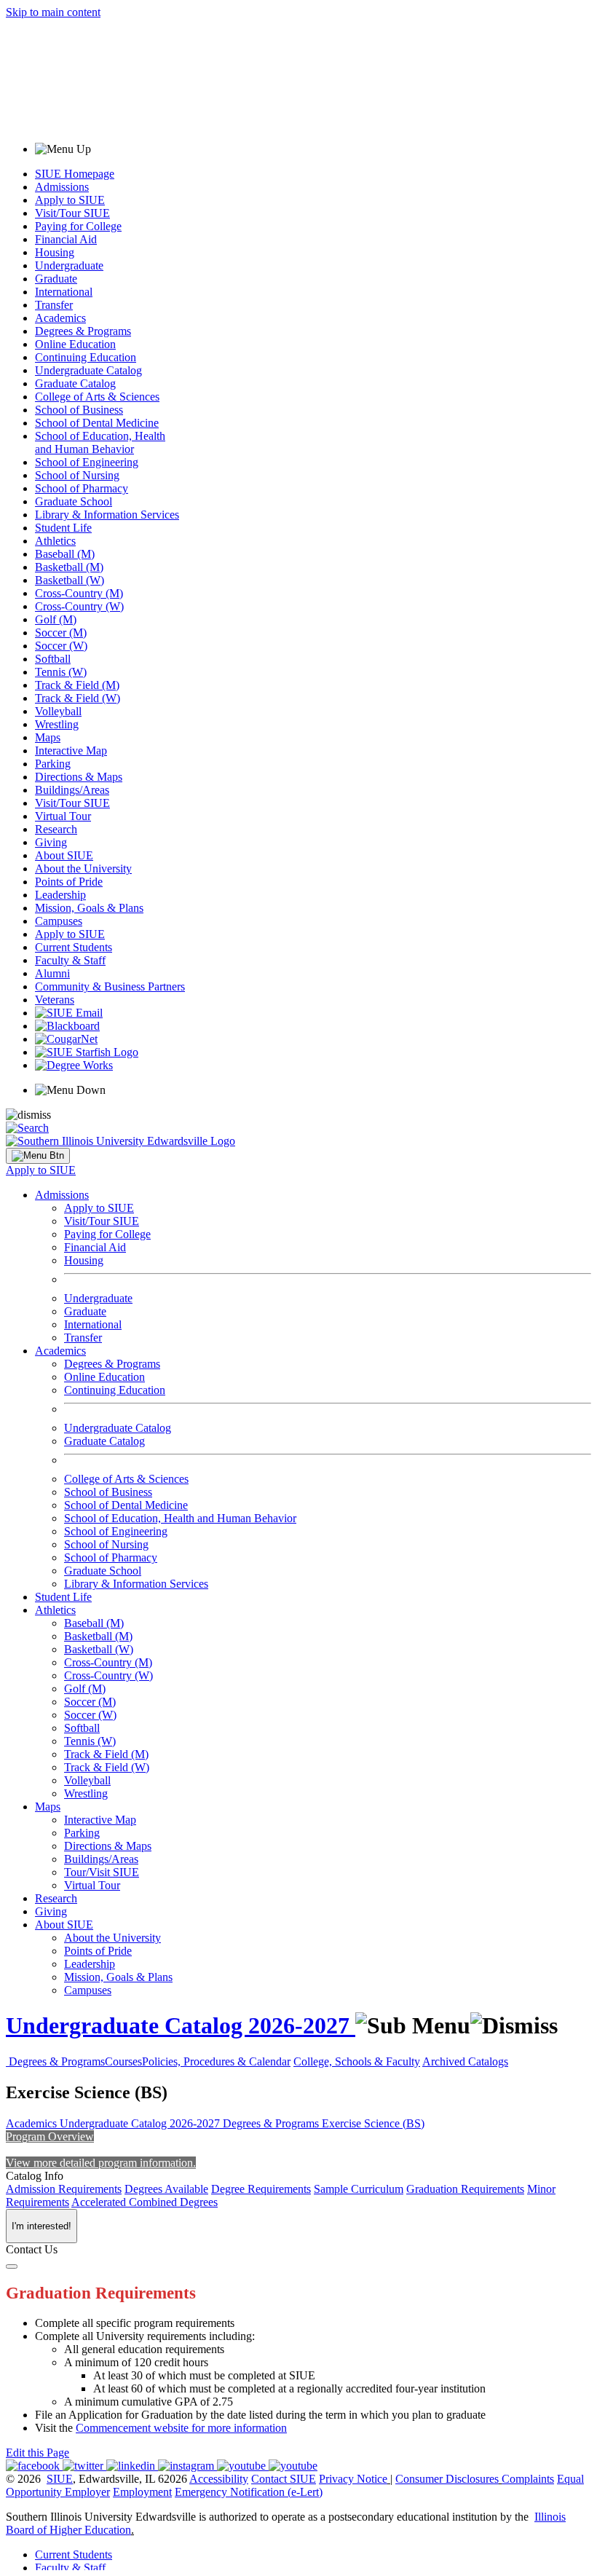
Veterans (55, 1000)
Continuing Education (86, 357)
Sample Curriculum (359, 2189)
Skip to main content (53, 12)
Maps (48, 737)
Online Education (75, 344)
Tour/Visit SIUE (102, 1872)
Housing (55, 252)
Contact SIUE (284, 2479)
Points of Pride (69, 882)
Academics (60, 318)
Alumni (52, 973)
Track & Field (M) (77, 685)
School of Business (79, 410)
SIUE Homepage (75, 174)
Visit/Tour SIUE (72, 213)
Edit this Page (37, 2453)
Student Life (63, 528)
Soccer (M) (61, 633)
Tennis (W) (61, 672)
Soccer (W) (61, 646)
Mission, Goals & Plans (89, 908)
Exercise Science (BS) (373, 2123)
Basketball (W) (70, 580)
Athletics (55, 541)
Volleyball (58, 711)
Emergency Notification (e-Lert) (249, 2492)
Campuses (59, 921)
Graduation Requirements (465, 2189)
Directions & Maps (79, 777)
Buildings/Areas (72, 790)
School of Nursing (77, 475)
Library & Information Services (107, 515)
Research (56, 829)
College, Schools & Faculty (357, 2061)
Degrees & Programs (83, 331)
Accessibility (219, 2479)
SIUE (60, 2479)
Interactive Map (71, 751)
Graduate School (74, 501)
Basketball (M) (69, 567)
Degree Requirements (261, 2189)
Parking (53, 764)
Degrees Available (166, 2189)
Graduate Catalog (75, 383)
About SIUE (64, 855)
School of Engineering (87, 462)
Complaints (528, 2479)
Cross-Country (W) (79, 606)
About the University (83, 868)
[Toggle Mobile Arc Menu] (38, 1156)
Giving (51, 842)
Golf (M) (56, 619)
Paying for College (78, 226)
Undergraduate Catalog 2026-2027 (181, 2025)
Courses (123, 2061)
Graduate (56, 279)
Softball (53, 659)
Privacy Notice (353, 2479)
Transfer (54, 305)
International (64, 292)
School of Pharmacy (82, 488)
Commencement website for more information (181, 2428)
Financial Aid (66, 239)
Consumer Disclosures (447, 2479)
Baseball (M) (65, 554)
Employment (142, 2492)
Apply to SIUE (70, 200)
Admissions (62, 187)
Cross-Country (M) (79, 593)
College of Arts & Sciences (97, 397)
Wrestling (57, 724)
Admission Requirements (64, 2189)
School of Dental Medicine (97, 423)
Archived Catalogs (465, 2061)
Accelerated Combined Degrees (145, 2202)
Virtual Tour (63, 816)
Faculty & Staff (70, 960)
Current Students (74, 947)
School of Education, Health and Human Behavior (100, 442)
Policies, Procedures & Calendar (216, 2061)
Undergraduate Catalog (88, 370)
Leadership (60, 895)
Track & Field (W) (78, 698)
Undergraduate (69, 265)
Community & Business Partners (110, 986)
